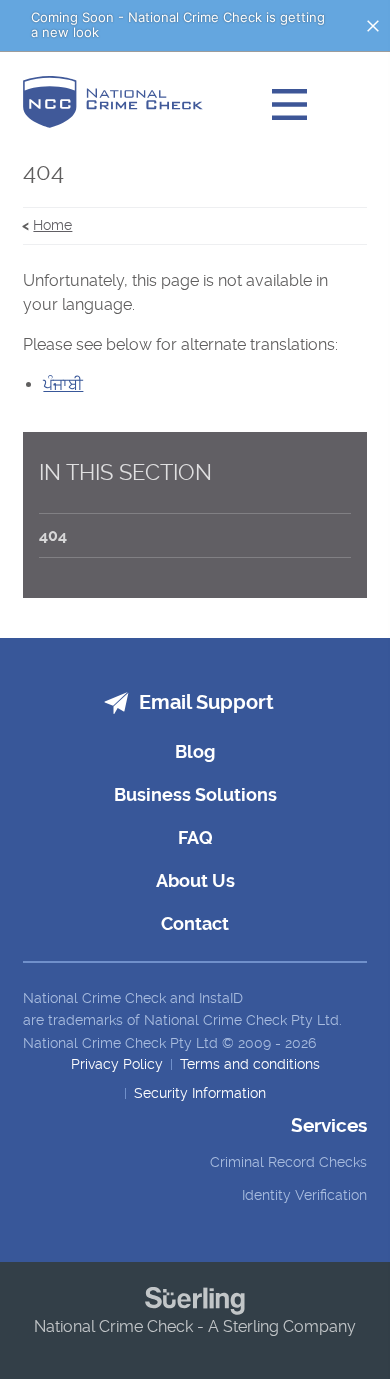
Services (328, 1125)
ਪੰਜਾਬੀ (63, 384)
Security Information (200, 1093)
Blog (195, 751)
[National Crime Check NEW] (113, 104)
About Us (195, 880)
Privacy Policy (117, 1064)
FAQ (195, 837)
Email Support (206, 702)
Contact (195, 923)
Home (52, 225)
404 (53, 535)
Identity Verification (304, 1195)
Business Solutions (195, 794)
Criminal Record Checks (288, 1162)
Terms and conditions (250, 1064)
